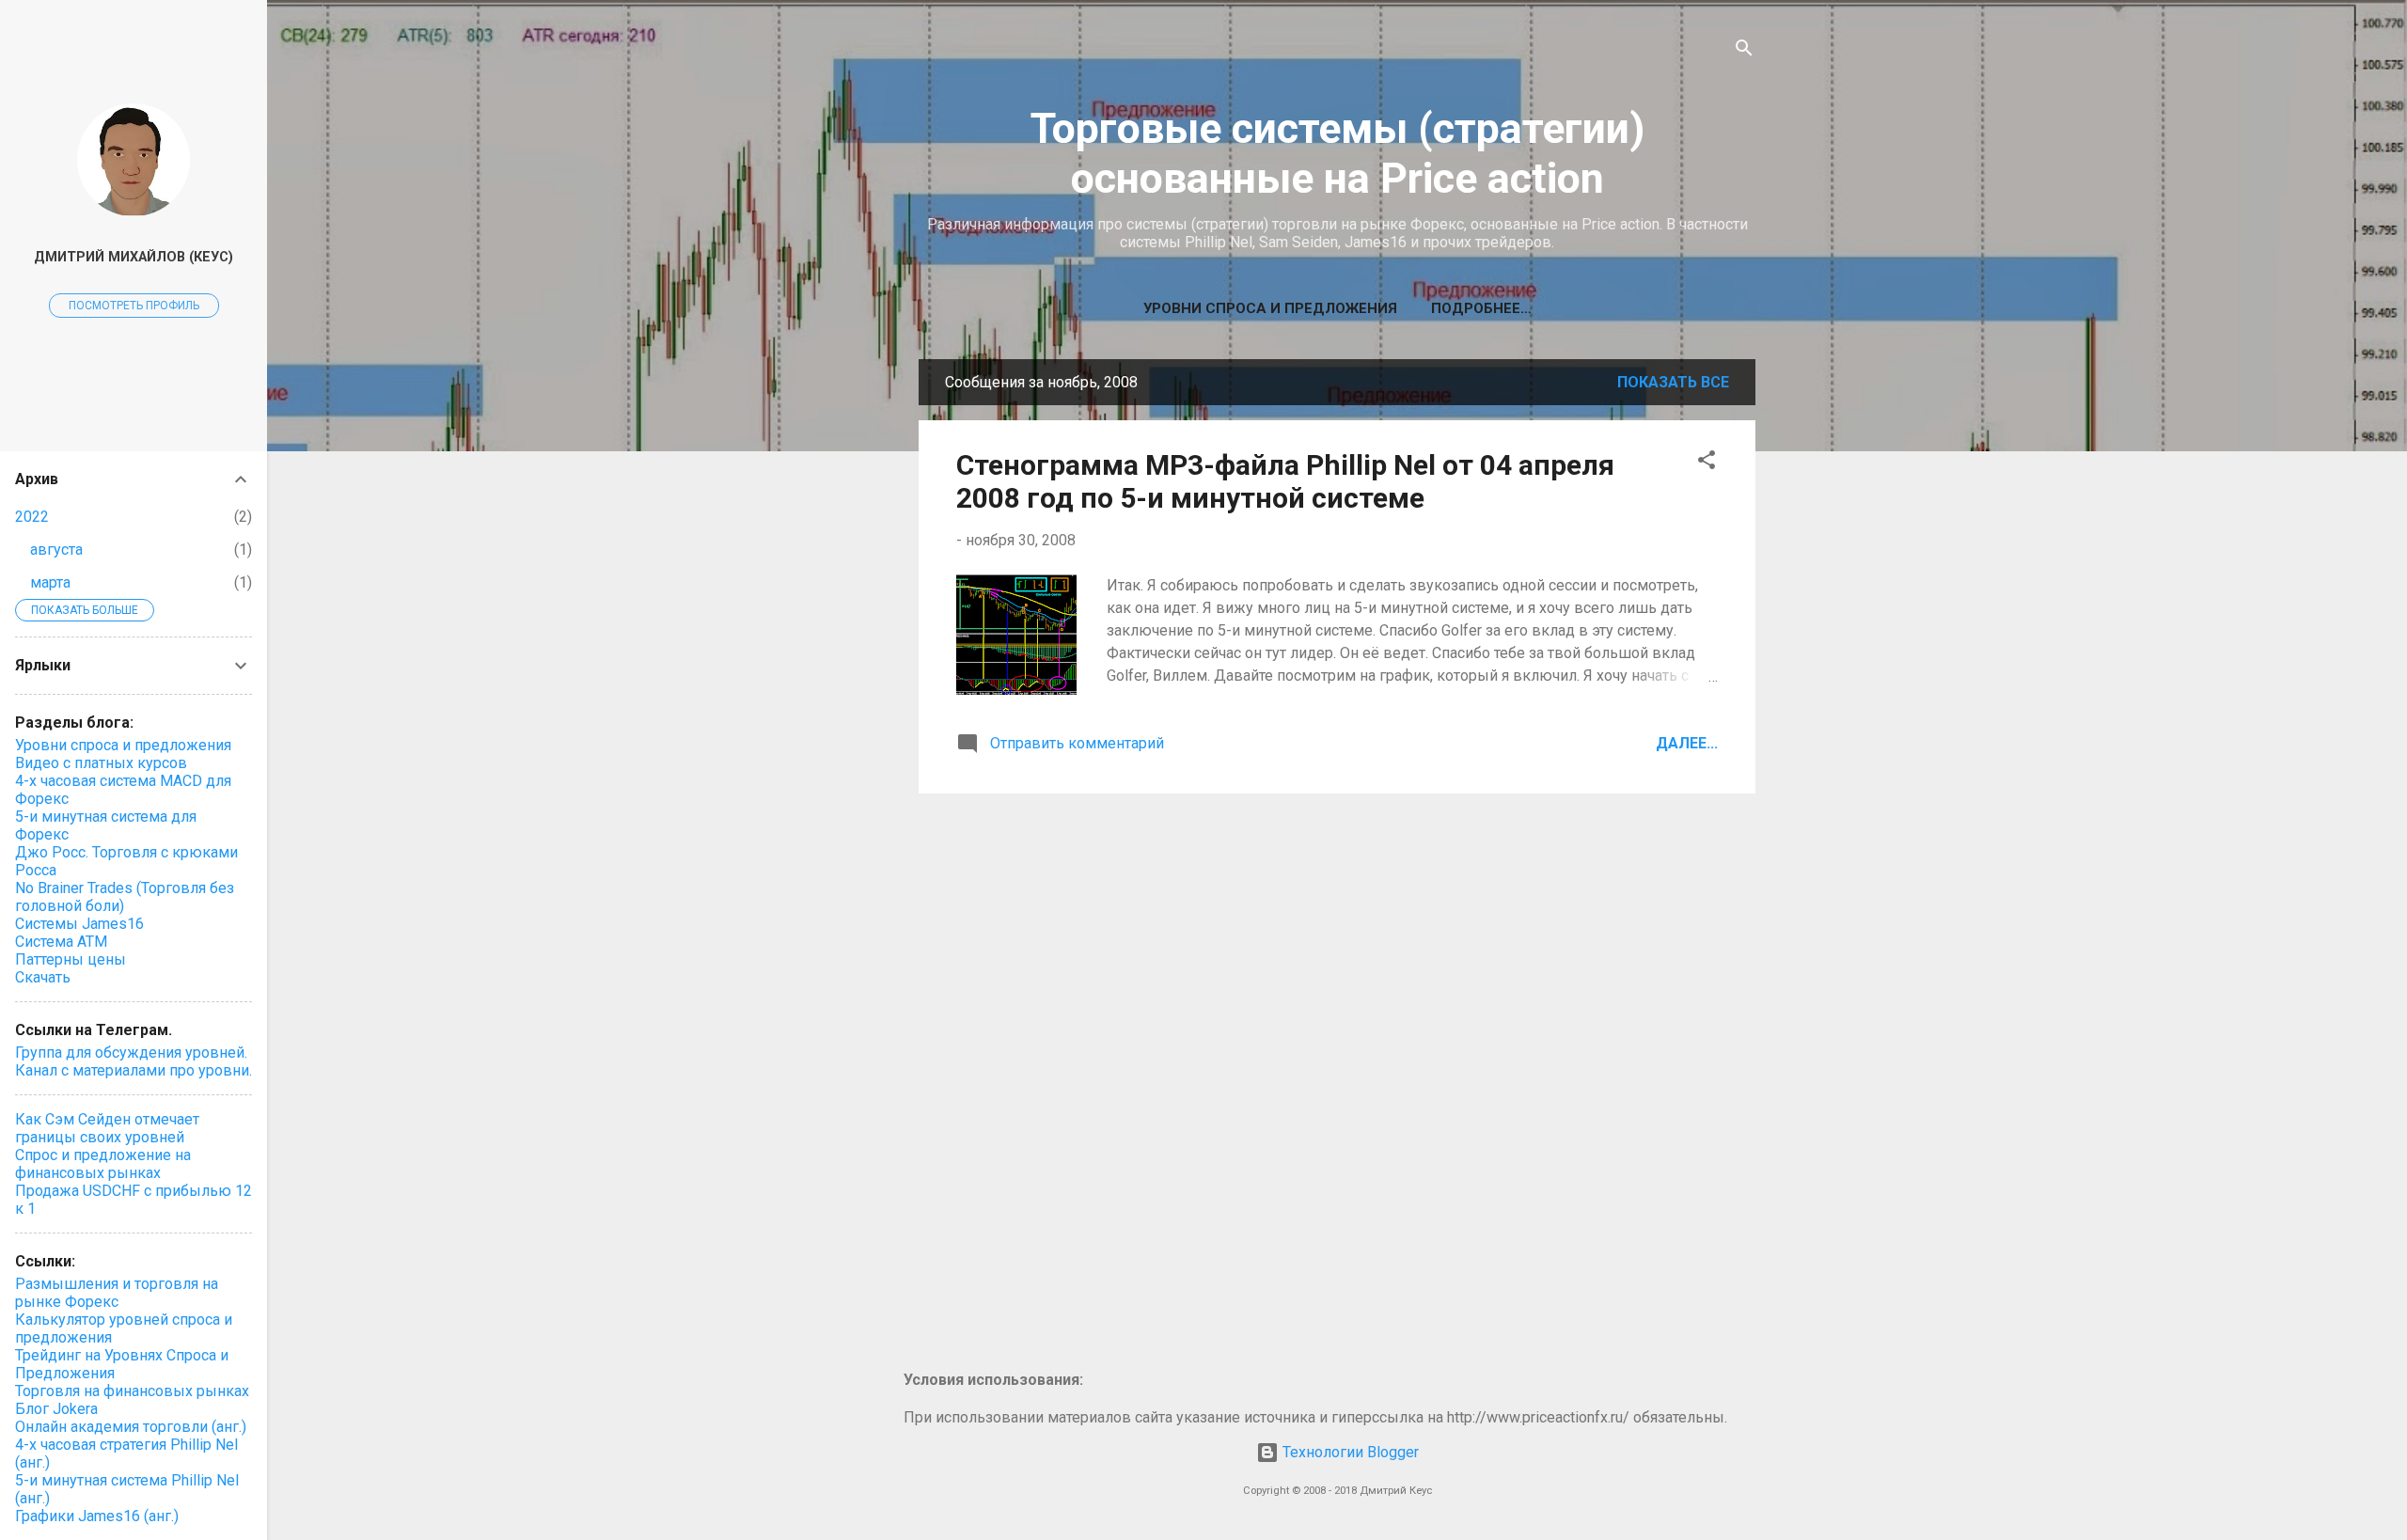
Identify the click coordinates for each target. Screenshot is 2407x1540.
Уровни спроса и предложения (1270, 308)
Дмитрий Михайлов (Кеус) (134, 257)
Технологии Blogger (1349, 1452)
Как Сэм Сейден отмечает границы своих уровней (107, 1128)
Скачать (43, 977)
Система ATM (61, 942)
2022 (32, 517)
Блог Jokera (56, 1409)
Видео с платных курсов (101, 763)
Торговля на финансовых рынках (132, 1391)
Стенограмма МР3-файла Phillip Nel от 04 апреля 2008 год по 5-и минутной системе (1285, 481)
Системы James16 (79, 924)
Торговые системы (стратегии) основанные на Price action (1337, 153)
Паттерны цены (71, 959)
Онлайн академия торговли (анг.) (131, 1427)
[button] (1707, 463)
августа (56, 550)
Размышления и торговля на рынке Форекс (117, 1293)
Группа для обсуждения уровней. (131, 1053)
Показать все (1673, 382)
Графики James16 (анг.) (97, 1516)
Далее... (1687, 743)
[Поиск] (1744, 51)
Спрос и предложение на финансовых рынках (103, 1164)
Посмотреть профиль (134, 306)
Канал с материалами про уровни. (134, 1070)
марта (50, 582)
